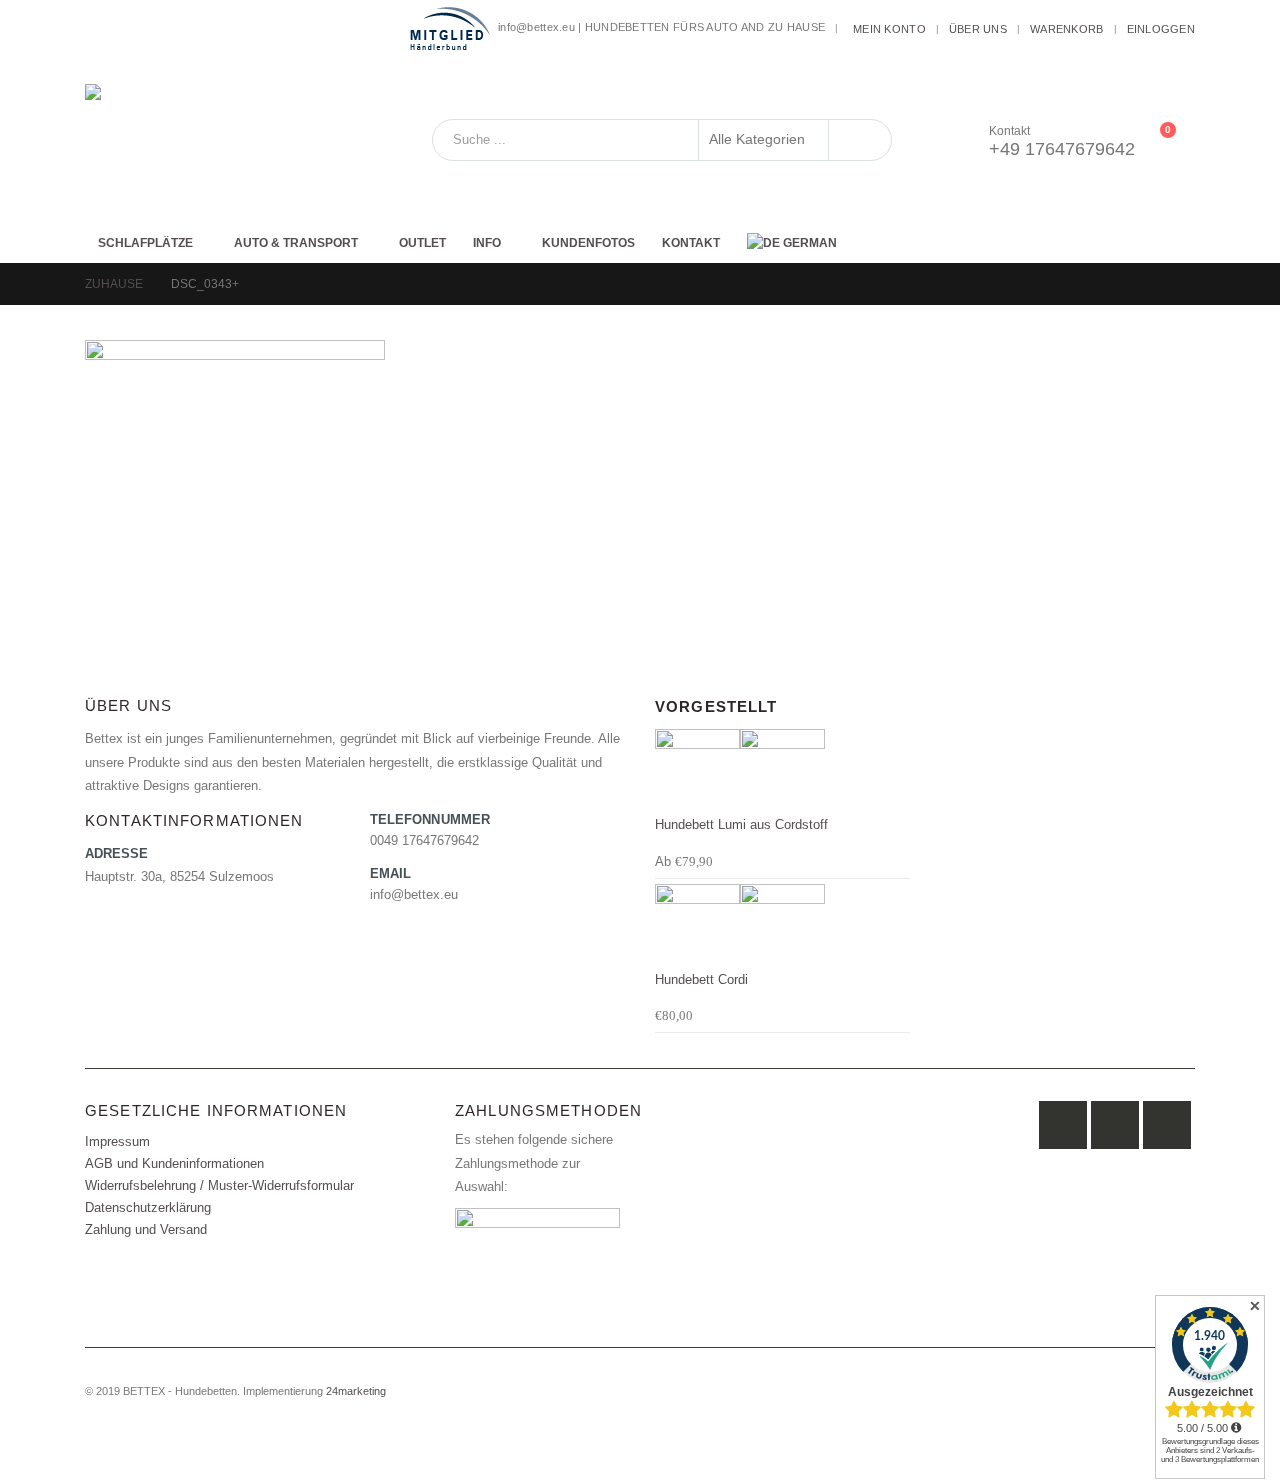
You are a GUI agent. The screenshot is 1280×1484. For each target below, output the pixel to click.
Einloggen (1161, 29)
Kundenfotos (588, 243)
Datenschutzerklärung (148, 1208)
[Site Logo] (210, 140)
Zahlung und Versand (146, 1230)
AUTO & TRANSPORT (296, 243)
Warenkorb (1066, 29)
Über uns (978, 29)
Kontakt (691, 243)
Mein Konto (889, 29)
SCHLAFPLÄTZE (145, 243)
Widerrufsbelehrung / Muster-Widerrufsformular (219, 1186)
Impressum (117, 1142)
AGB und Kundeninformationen (174, 1164)
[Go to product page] (782, 771)
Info (487, 243)
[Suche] (860, 140)
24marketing (356, 1391)
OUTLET (422, 243)
